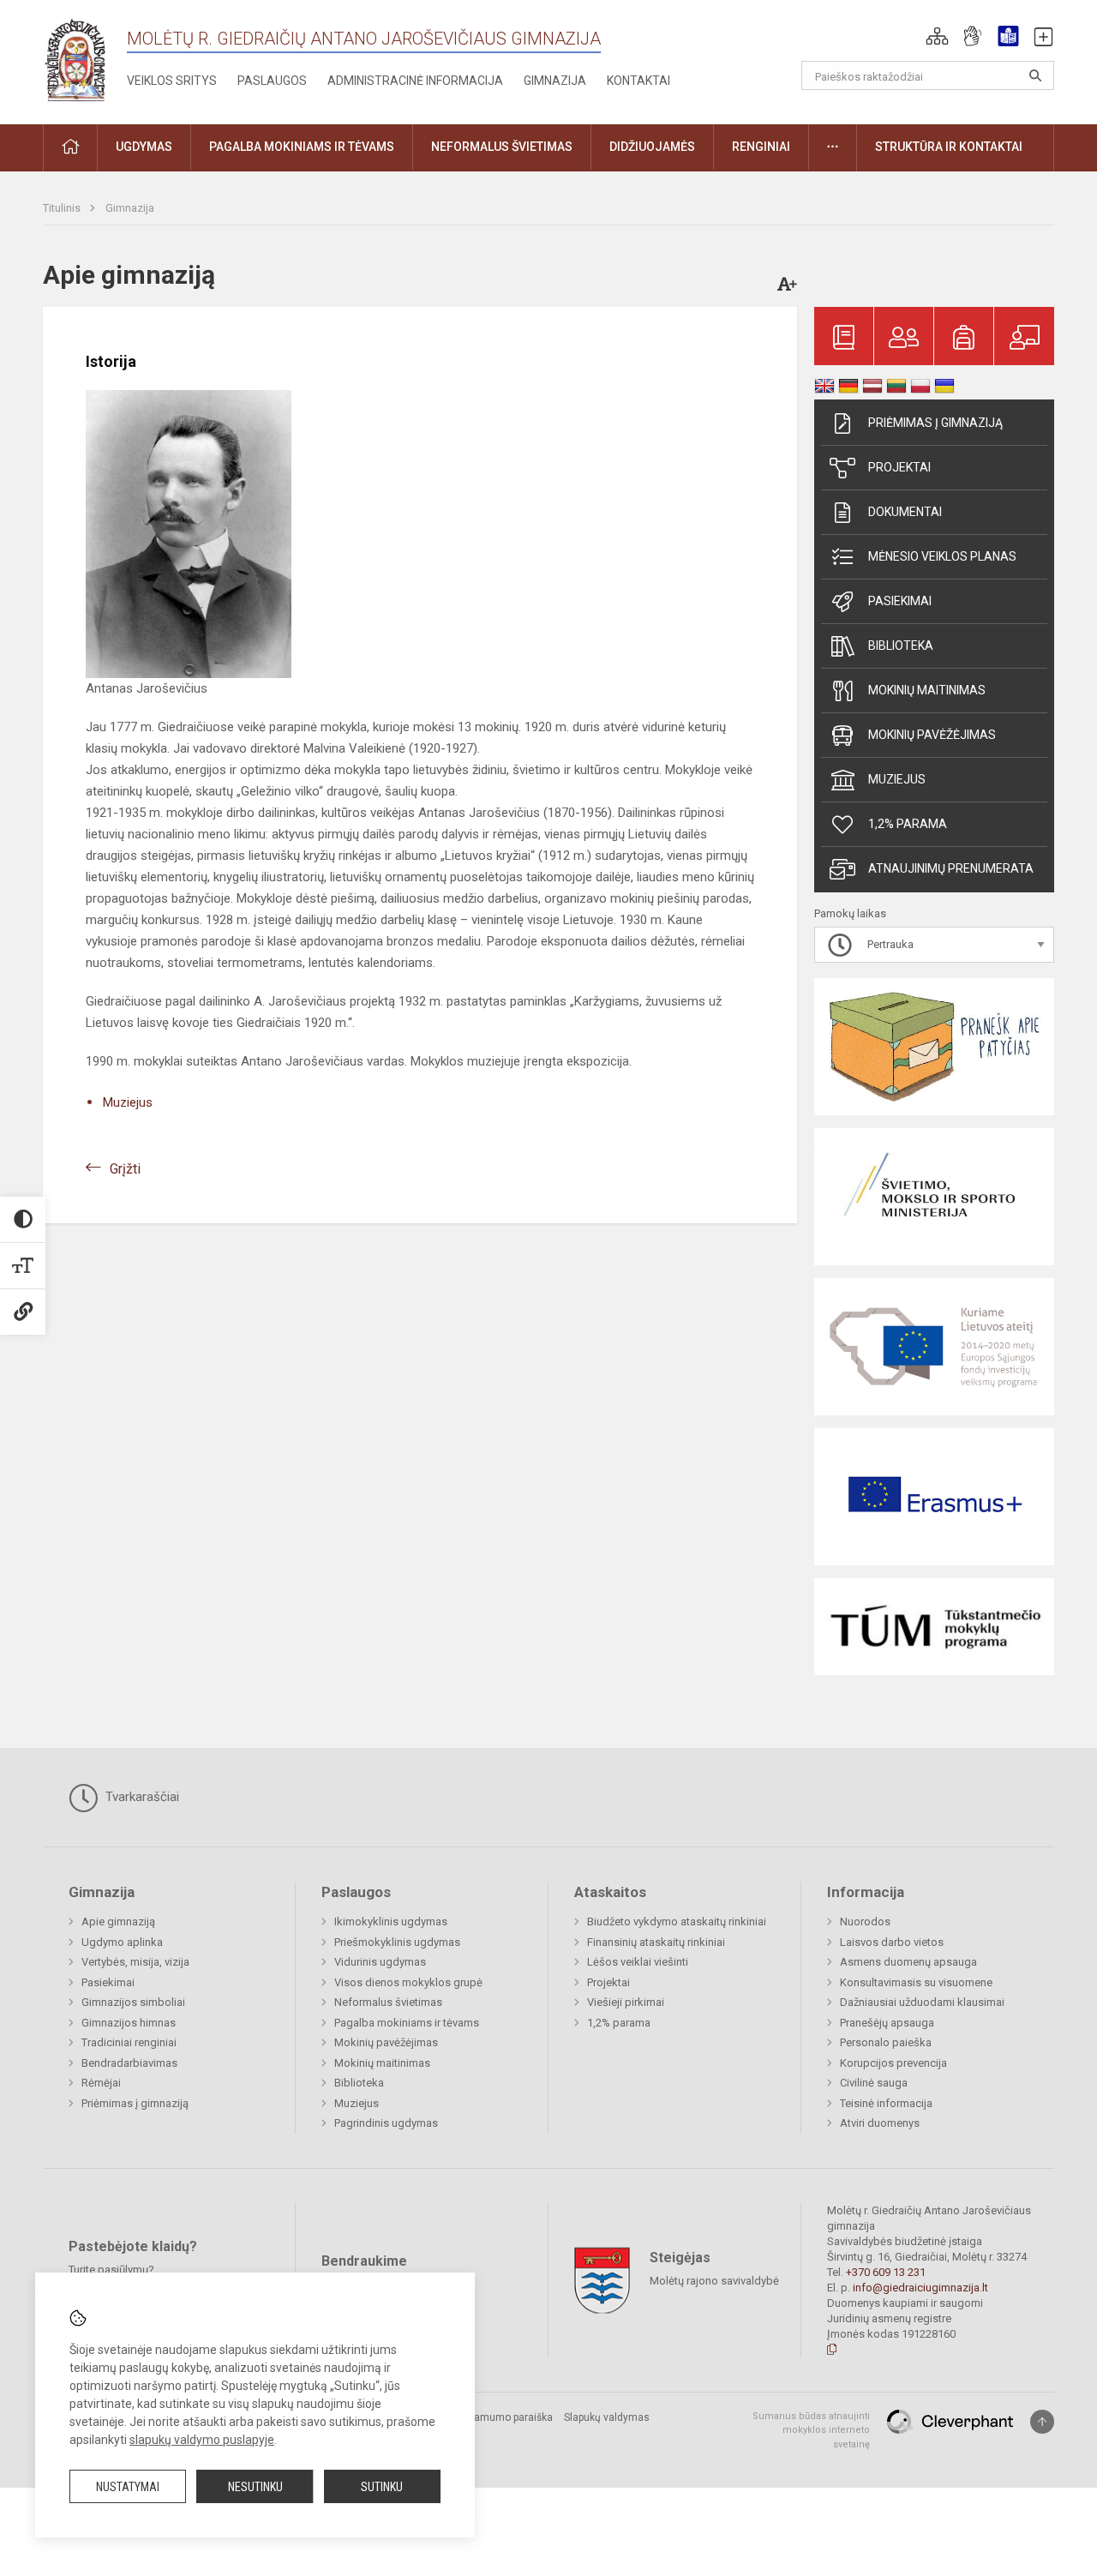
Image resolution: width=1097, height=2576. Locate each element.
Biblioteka (901, 646)
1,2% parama (908, 824)
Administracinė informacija (415, 81)
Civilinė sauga (874, 2083)
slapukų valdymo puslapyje (202, 2440)
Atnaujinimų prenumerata (951, 868)
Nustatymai (128, 2487)
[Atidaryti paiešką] (1035, 75)
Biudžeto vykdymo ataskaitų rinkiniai (677, 1921)
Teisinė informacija (886, 2103)
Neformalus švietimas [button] (502, 147)
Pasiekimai (900, 601)
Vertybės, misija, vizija (135, 1962)
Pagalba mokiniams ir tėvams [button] (302, 147)
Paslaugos (272, 81)
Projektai (899, 467)
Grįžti (125, 1169)
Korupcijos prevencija (893, 2063)
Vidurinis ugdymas (380, 1962)
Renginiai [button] (761, 147)
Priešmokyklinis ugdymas (397, 1942)
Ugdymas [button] (144, 147)
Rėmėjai (101, 2083)
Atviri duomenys (880, 2123)
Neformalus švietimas (388, 2002)
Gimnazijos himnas (129, 2023)
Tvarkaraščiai (141, 1797)
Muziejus (128, 1102)
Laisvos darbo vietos (892, 1942)
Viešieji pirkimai (626, 2002)
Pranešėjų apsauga (887, 2023)
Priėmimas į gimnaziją (935, 423)
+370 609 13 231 (886, 2272)
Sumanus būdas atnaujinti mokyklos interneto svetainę (811, 2430)
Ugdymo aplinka (122, 1942)
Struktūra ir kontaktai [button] (949, 147)
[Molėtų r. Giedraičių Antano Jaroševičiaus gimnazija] (75, 59)
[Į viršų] (1042, 2422)
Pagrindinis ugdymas (386, 2123)
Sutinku (382, 2487)
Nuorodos (865, 1921)
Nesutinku (255, 2487)
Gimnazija (555, 81)
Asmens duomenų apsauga (908, 1962)
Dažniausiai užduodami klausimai (922, 2002)
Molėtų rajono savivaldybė (714, 2280)
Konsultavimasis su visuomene (916, 1982)
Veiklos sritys (172, 81)
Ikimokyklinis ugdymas (391, 1921)
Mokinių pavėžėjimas (932, 735)
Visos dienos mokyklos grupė (408, 1982)
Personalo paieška (886, 2042)
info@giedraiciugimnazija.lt (920, 2288)
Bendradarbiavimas (129, 2063)
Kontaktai (638, 81)
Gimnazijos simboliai (133, 2002)
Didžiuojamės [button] (652, 147)
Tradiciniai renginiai (129, 2042)
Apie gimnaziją (118, 1921)
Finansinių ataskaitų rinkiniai (656, 1942)
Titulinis (63, 208)
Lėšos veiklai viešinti (638, 1962)
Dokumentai (905, 512)
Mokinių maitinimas (927, 690)
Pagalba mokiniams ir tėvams (407, 2023)
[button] (937, 36)
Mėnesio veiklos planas (942, 556)
